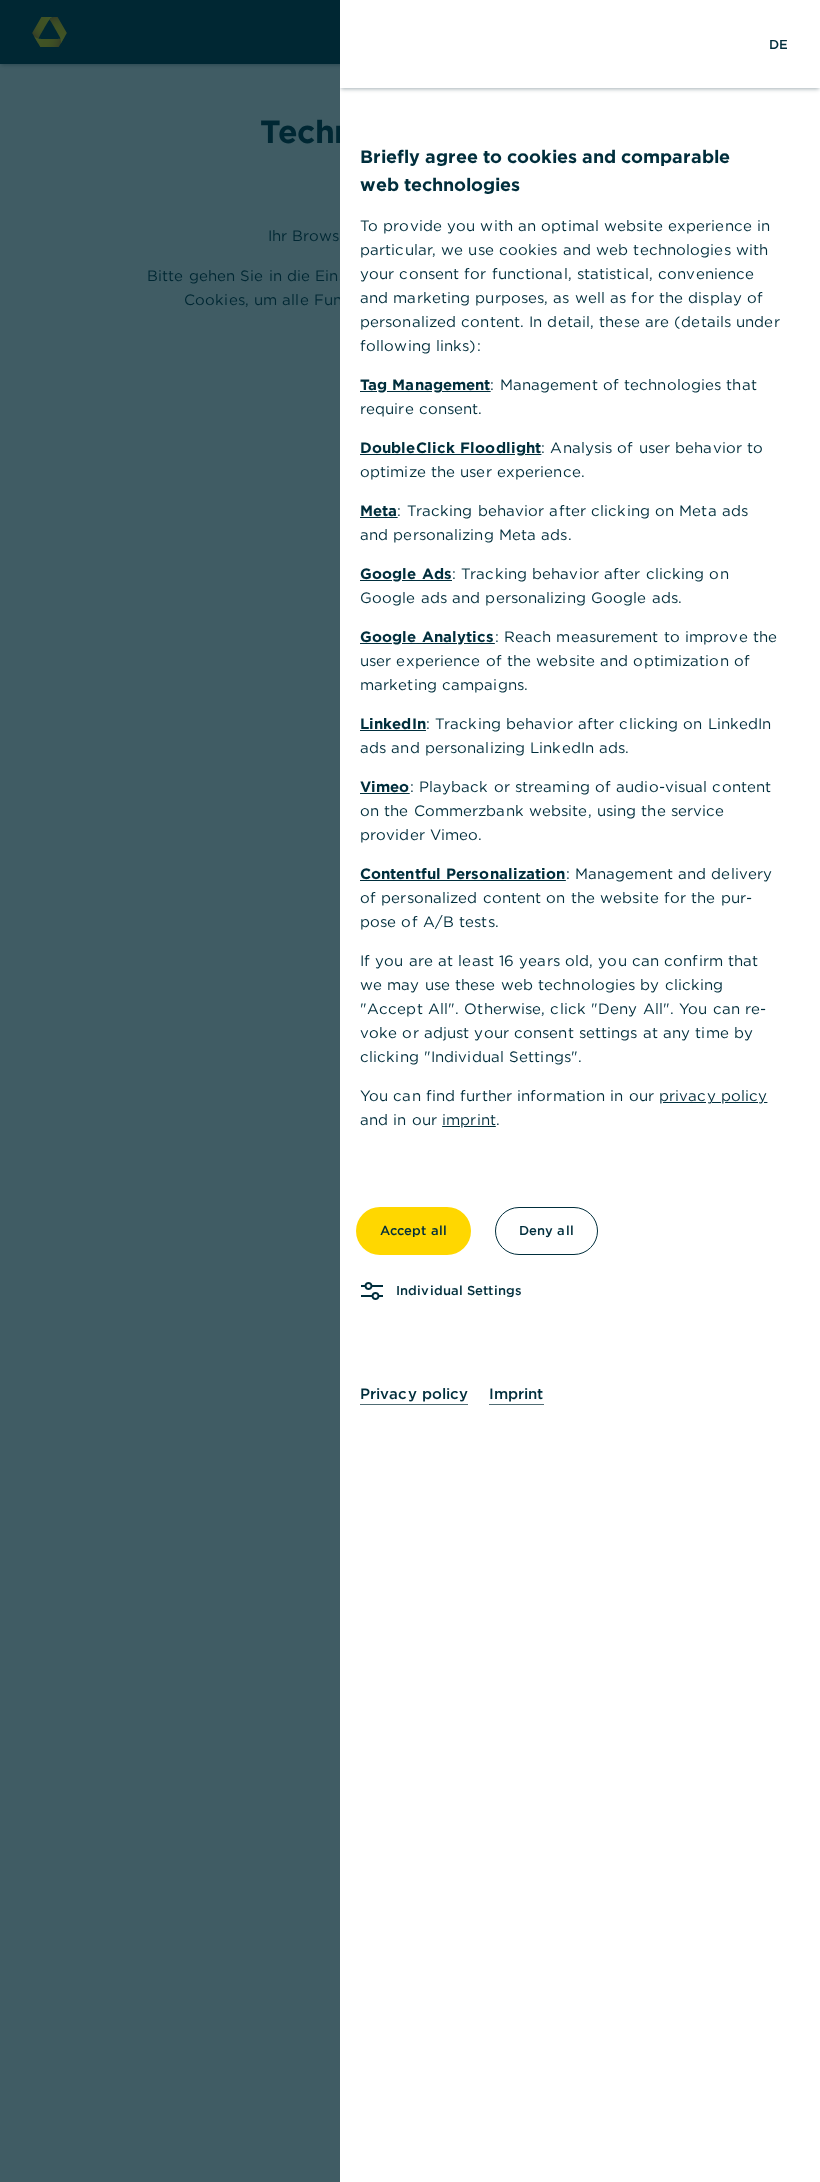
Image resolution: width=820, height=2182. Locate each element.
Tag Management (425, 384)
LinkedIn (393, 723)
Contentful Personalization (463, 873)
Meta (378, 510)
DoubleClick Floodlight (450, 447)
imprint (469, 1119)
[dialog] (410, 1091)
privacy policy (713, 1095)
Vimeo (385, 786)
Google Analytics (427, 636)
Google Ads (406, 573)
